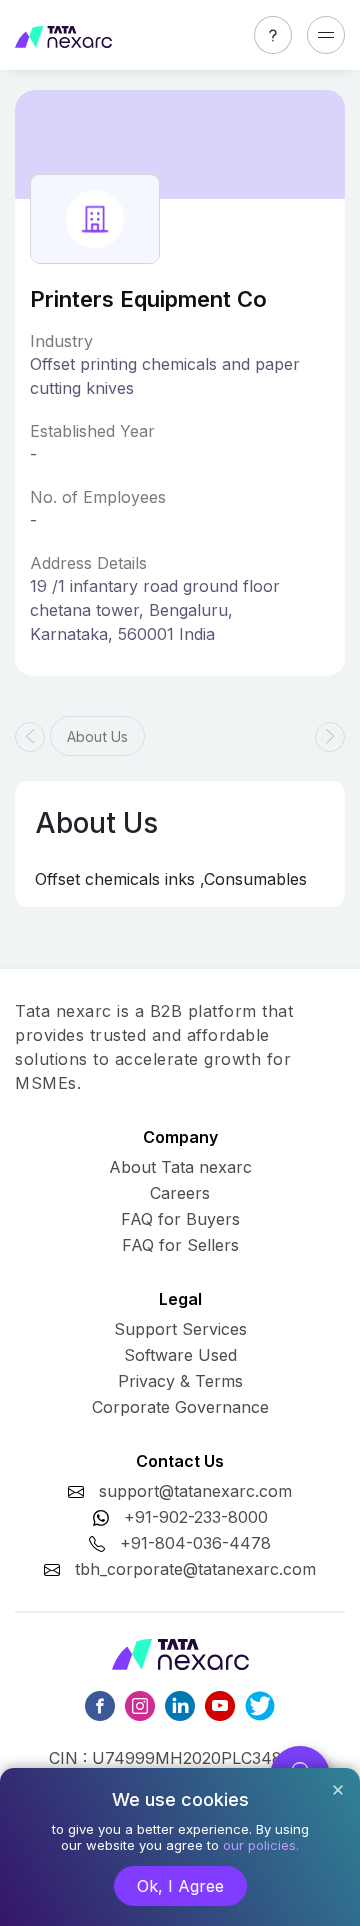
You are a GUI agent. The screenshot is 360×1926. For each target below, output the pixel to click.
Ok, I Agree (180, 1886)
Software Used (180, 1355)
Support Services (180, 1329)
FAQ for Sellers (180, 1245)
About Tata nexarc (180, 1167)
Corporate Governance (180, 1407)
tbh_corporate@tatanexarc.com (195, 1569)
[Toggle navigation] (326, 35)
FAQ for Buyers (180, 1219)
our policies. (261, 1845)
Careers (180, 1193)
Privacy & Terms (180, 1381)
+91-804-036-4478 (195, 1543)
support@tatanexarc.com (195, 1491)
